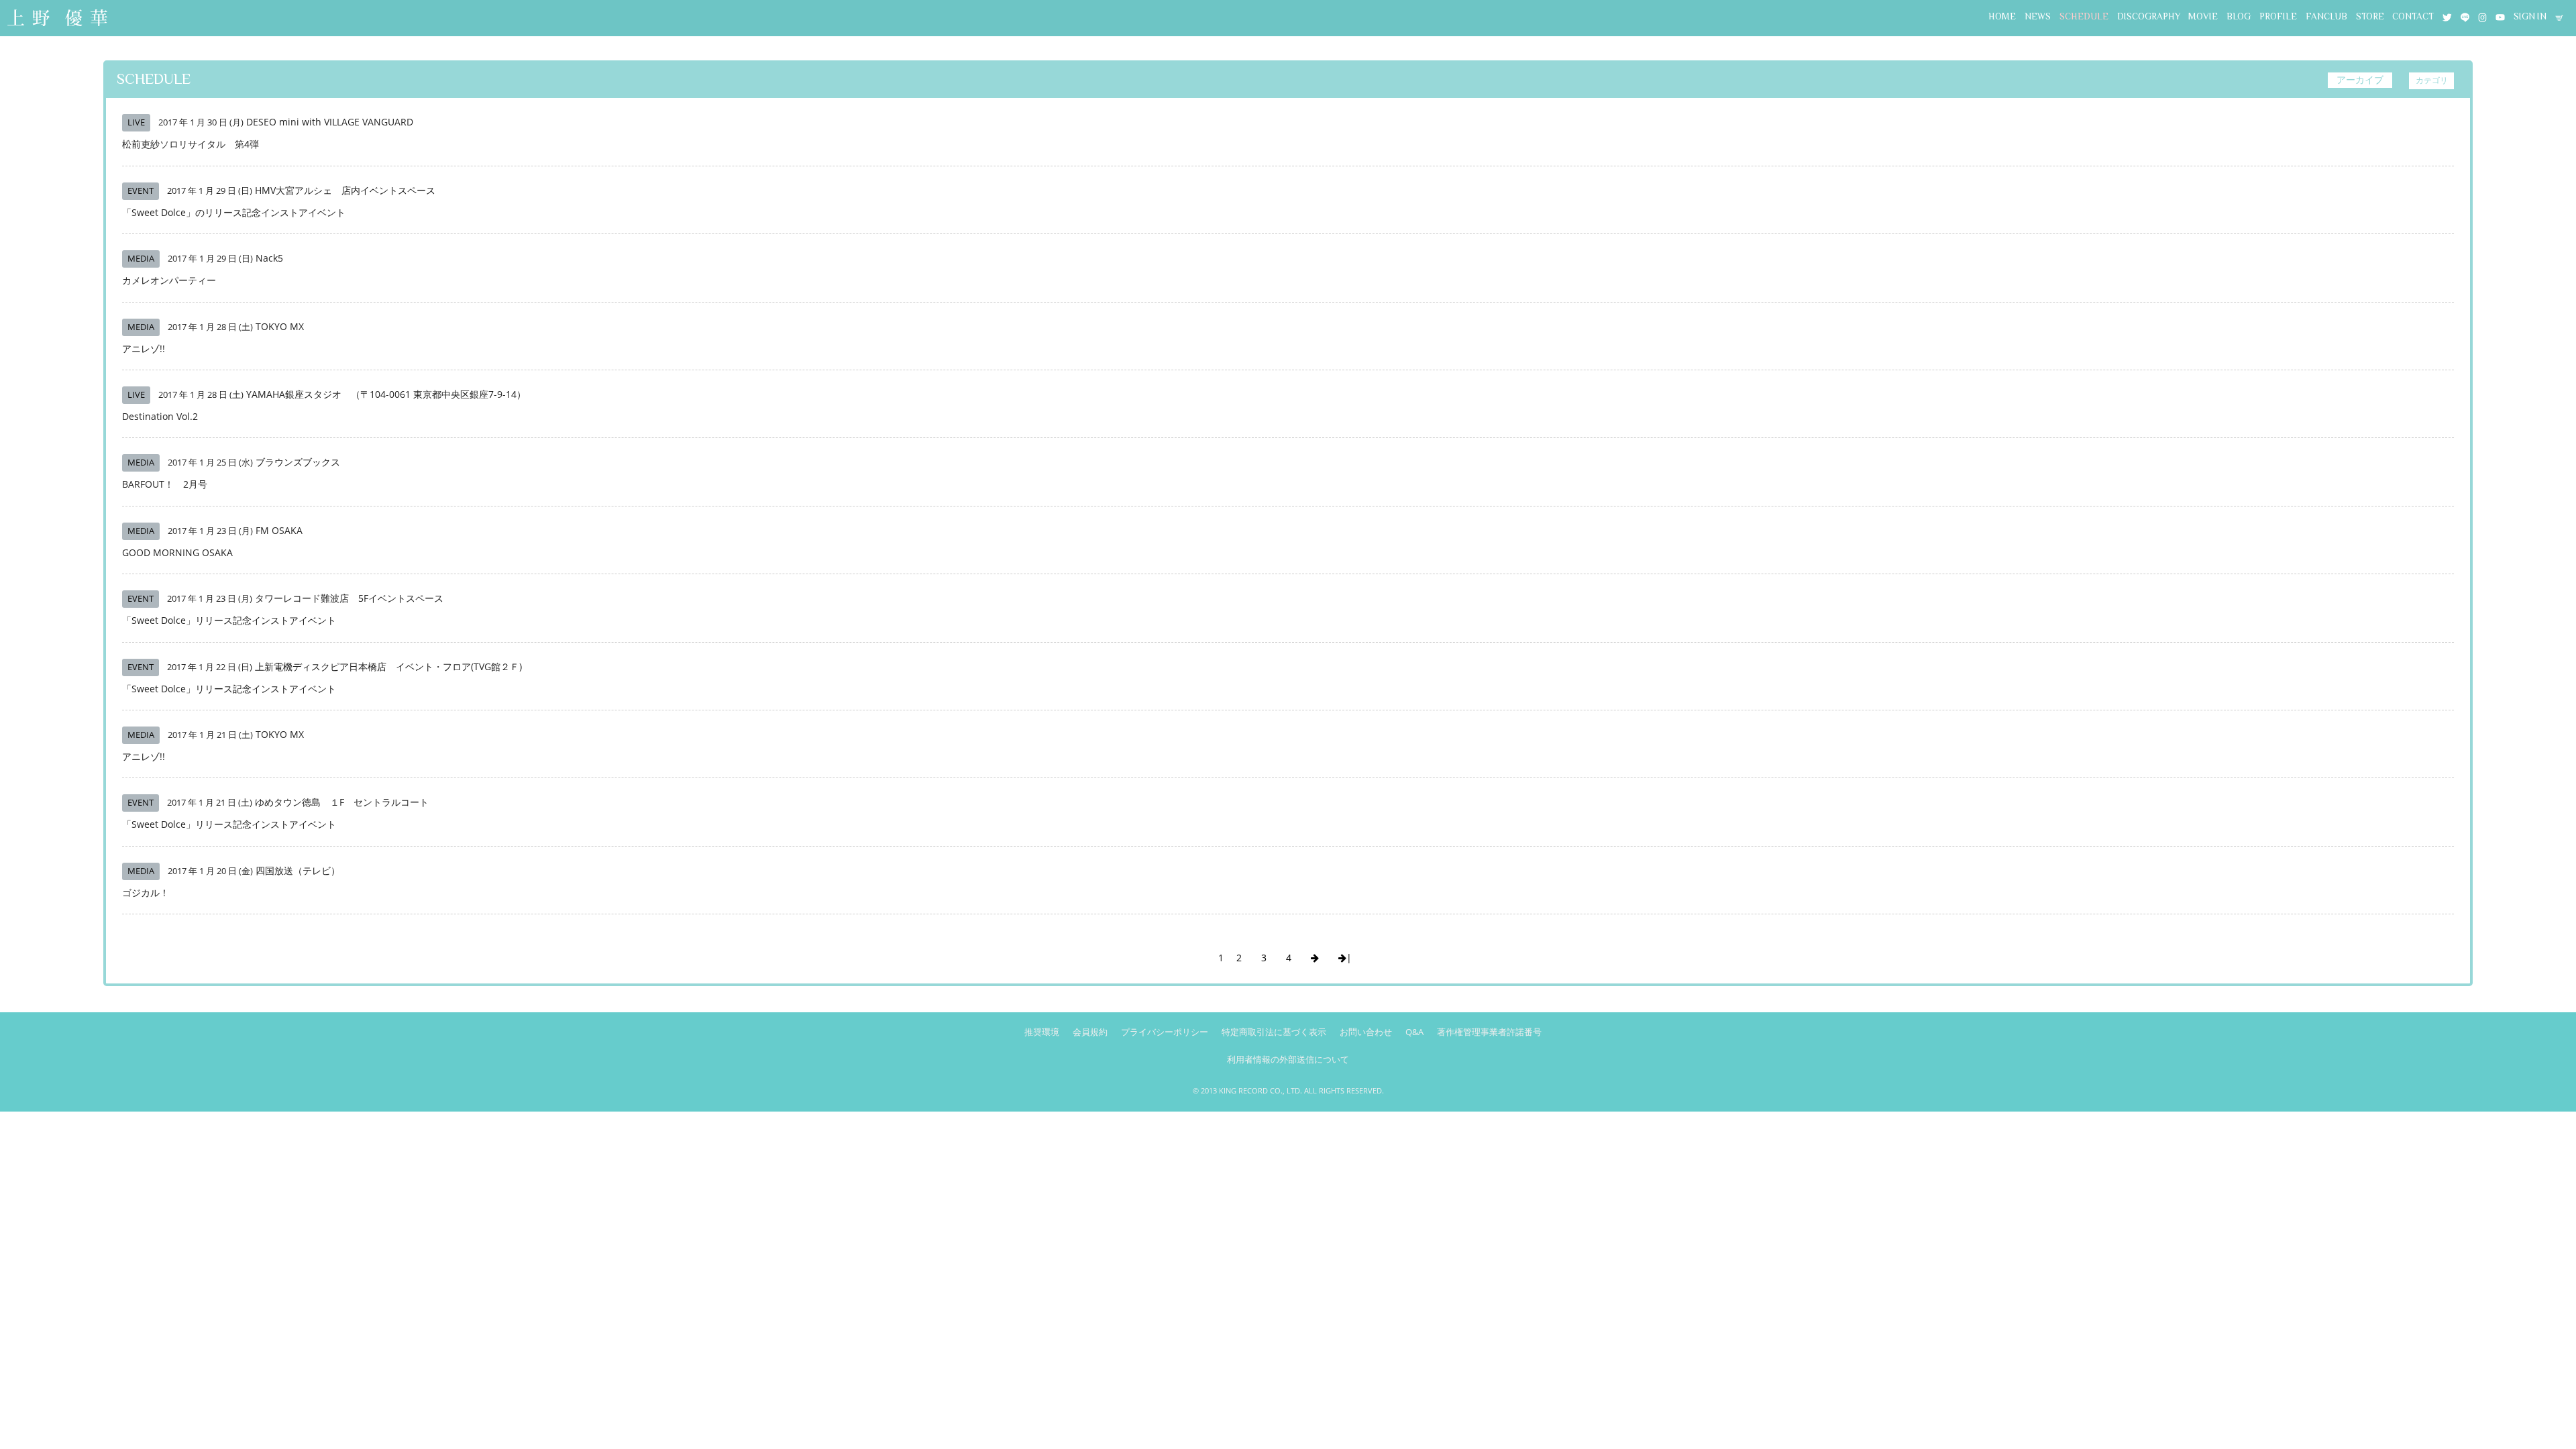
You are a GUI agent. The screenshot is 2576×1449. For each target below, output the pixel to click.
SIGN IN (2530, 16)
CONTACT (2413, 16)
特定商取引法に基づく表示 (1274, 1032)
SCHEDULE (2084, 16)
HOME (2002, 16)
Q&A (1414, 1032)
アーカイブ (2360, 79)
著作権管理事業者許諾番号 (1489, 1032)
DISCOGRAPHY (2149, 16)
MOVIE (2203, 16)
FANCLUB (2326, 16)
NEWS (2038, 16)
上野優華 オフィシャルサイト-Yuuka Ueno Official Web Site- (57, 19)
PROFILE (2278, 16)
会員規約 (1090, 1032)
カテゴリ (2432, 80)
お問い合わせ (1366, 1032)
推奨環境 (1042, 1032)
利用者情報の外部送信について (1288, 1059)
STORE (2370, 16)
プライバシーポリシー (1165, 1032)
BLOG (2239, 16)
